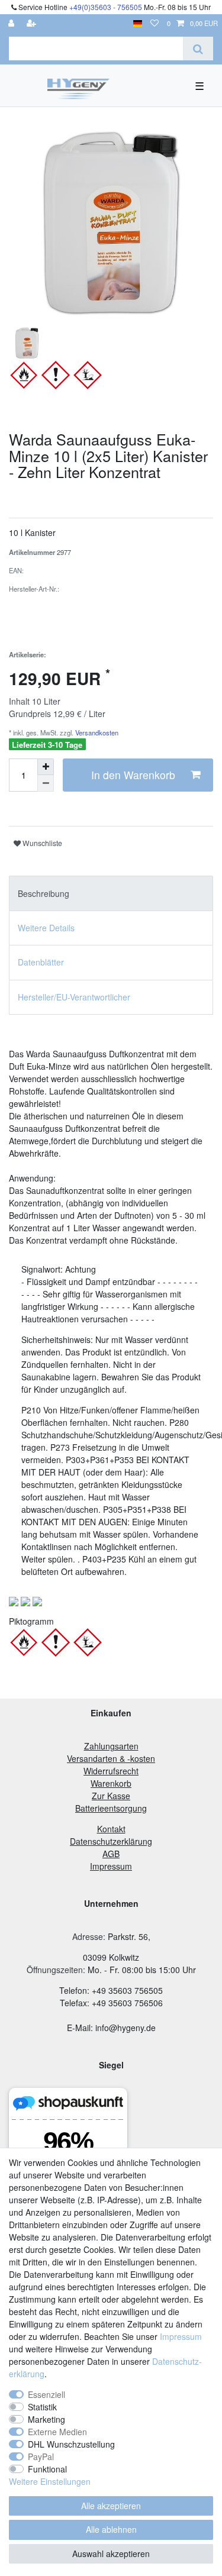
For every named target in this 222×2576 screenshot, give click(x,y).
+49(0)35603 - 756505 (106, 7)
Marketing (46, 2419)
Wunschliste (41, 843)
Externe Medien (57, 2432)
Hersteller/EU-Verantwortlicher (74, 997)
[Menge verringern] (46, 783)
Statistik (42, 2407)
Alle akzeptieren (111, 2506)
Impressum (181, 2336)
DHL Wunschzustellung (71, 2444)
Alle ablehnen (111, 2529)
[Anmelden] (12, 23)
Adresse (88, 1936)
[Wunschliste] (155, 23)
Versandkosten (96, 732)
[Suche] (198, 49)
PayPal (41, 2456)
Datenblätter (41, 962)
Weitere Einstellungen (50, 2481)
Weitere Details (46, 928)
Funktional (47, 2469)
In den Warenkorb (133, 775)
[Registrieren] (33, 23)
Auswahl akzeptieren (111, 2554)
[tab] (111, 893)
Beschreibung (44, 893)
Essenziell (46, 2394)
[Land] (138, 23)
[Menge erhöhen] (46, 767)
